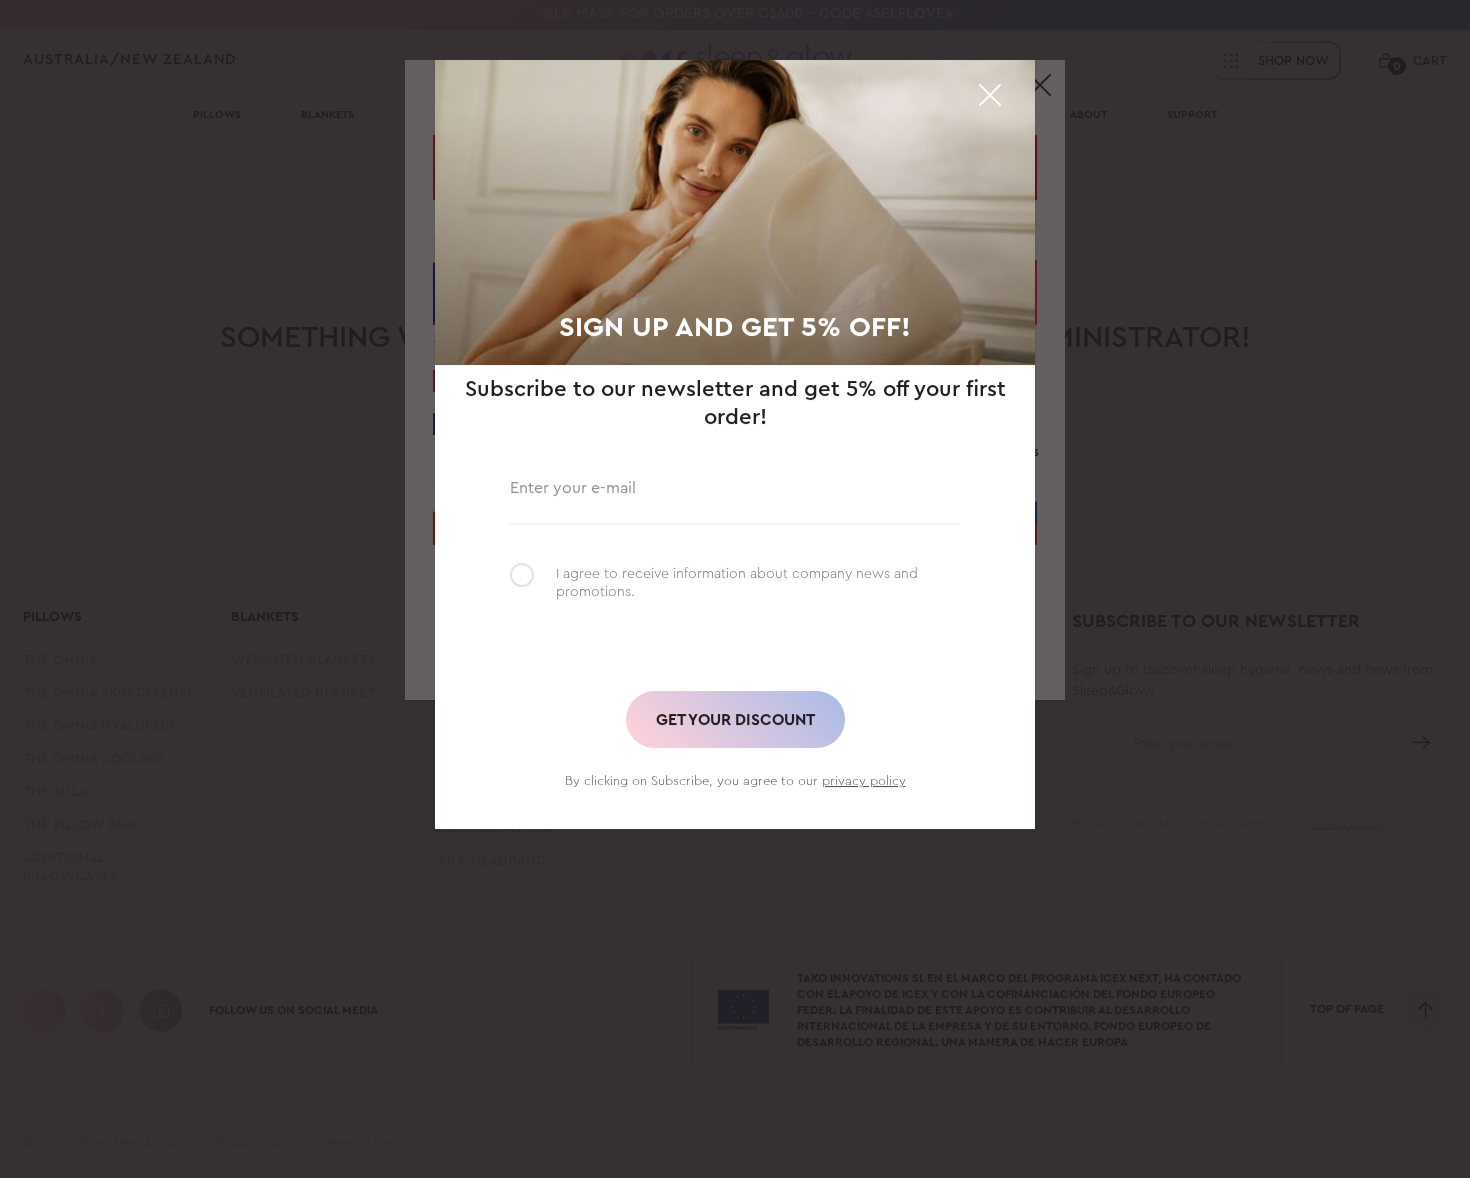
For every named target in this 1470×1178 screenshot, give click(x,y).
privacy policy (864, 780)
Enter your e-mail (573, 485)
